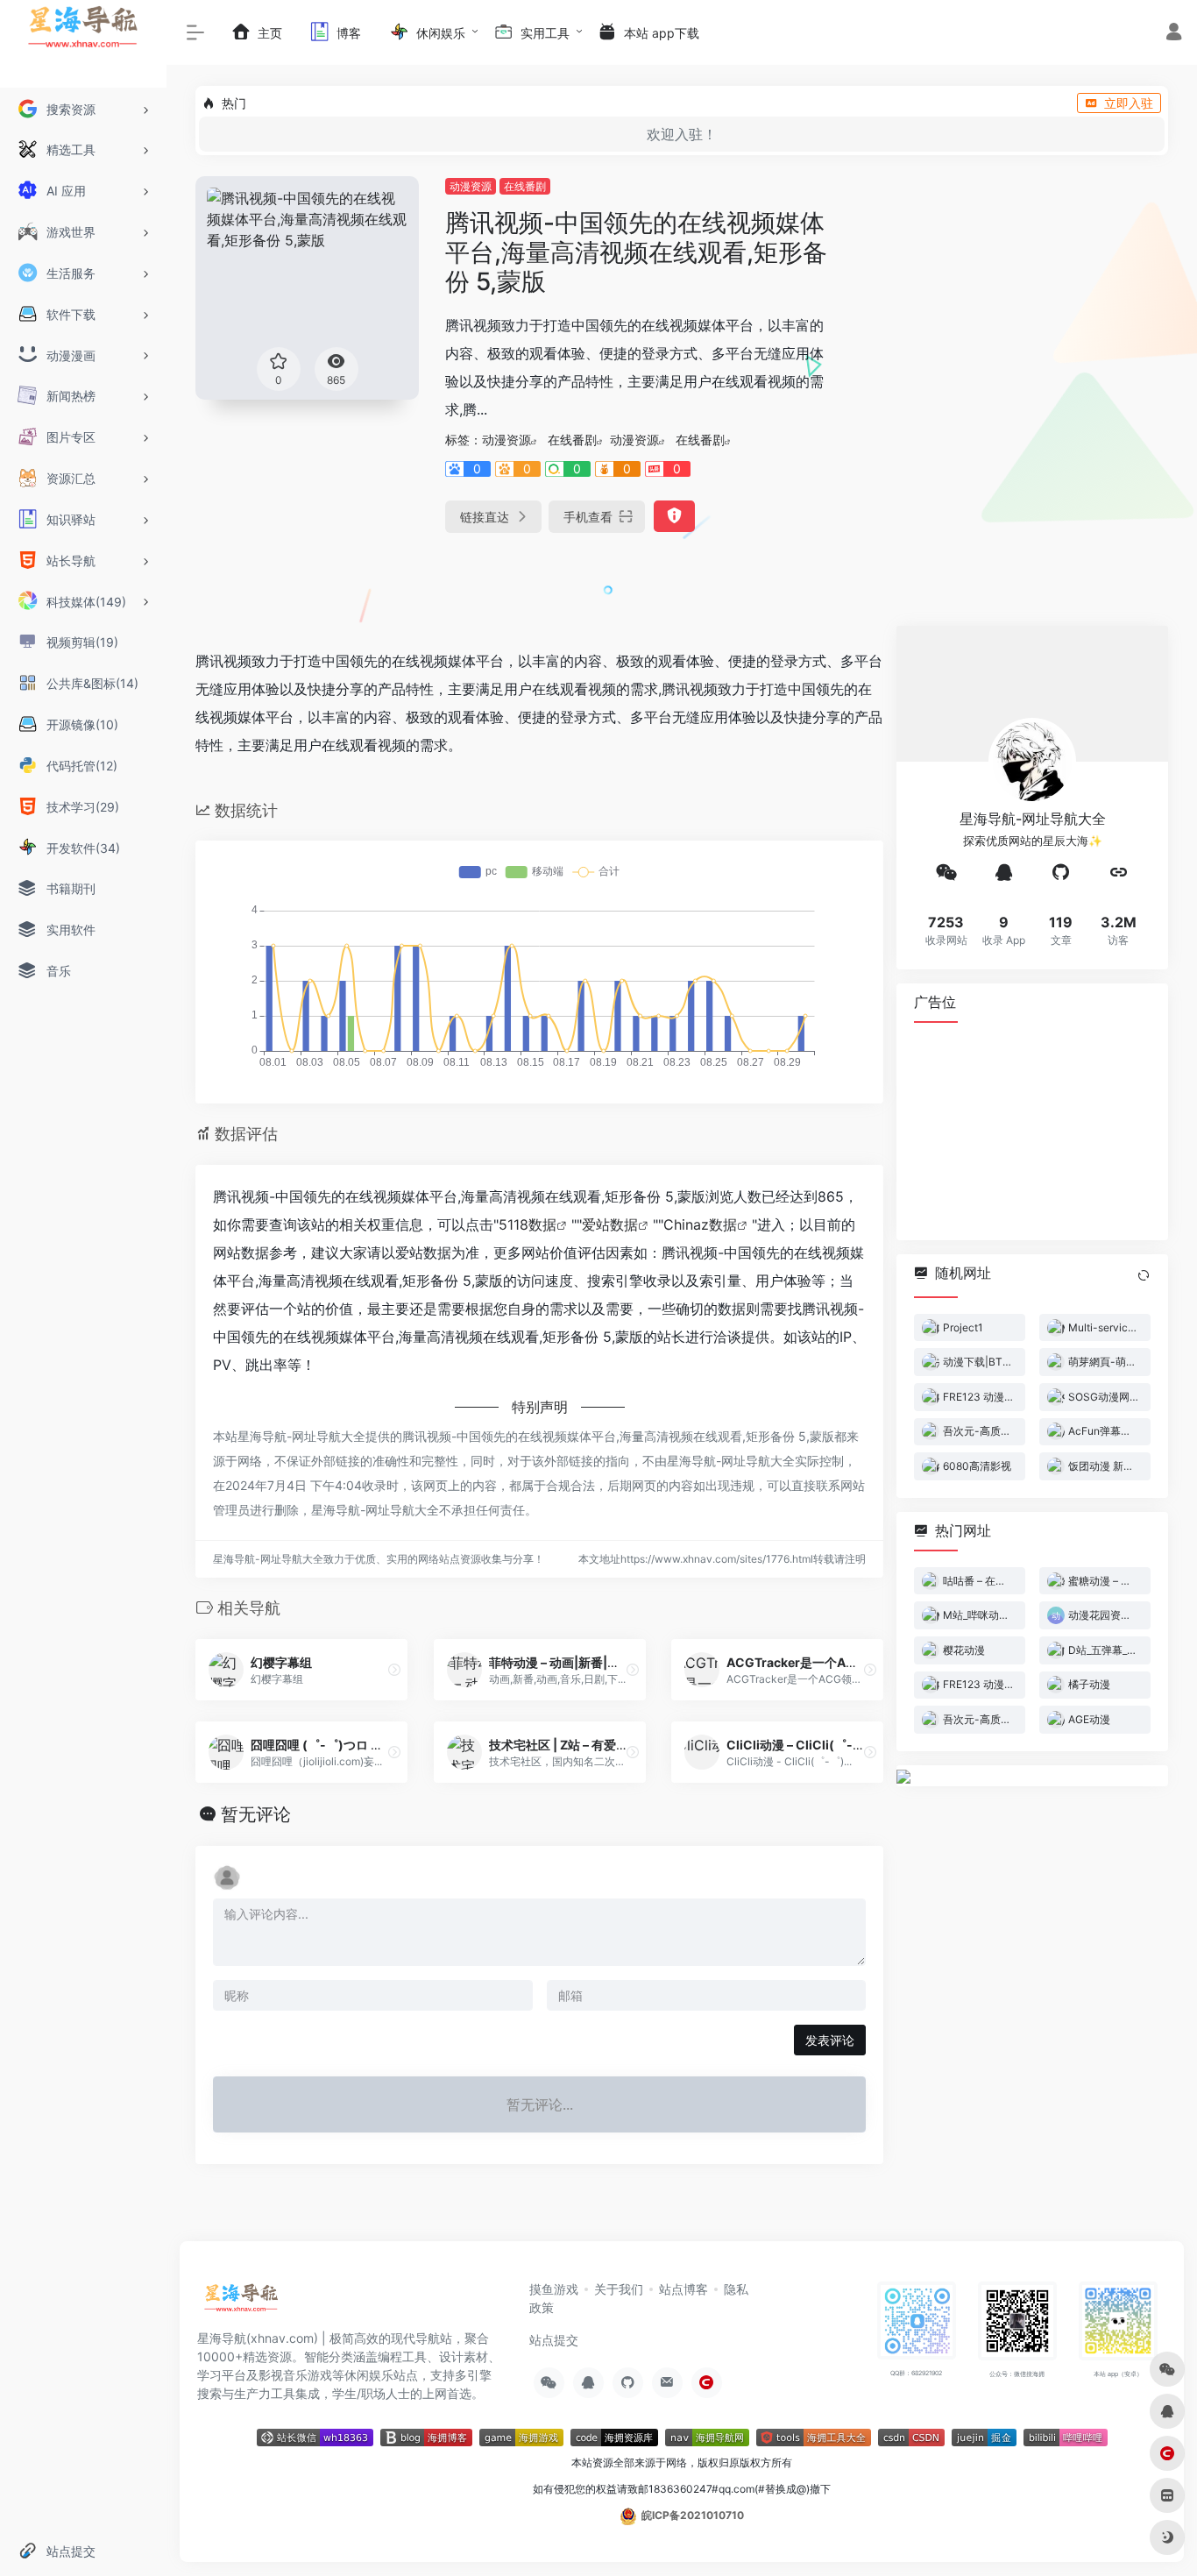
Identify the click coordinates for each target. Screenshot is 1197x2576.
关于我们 (619, 2289)
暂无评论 (256, 1814)
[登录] (1174, 34)
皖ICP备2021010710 (693, 2515)
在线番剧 (525, 186)
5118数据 (528, 1224)
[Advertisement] (1032, 1131)
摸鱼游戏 (554, 2289)
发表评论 (830, 2040)
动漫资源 (471, 186)
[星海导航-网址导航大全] (241, 2303)
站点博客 (683, 2289)
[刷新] (1144, 1275)
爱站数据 (610, 1224)
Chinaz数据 (700, 1224)
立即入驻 (1129, 103)
